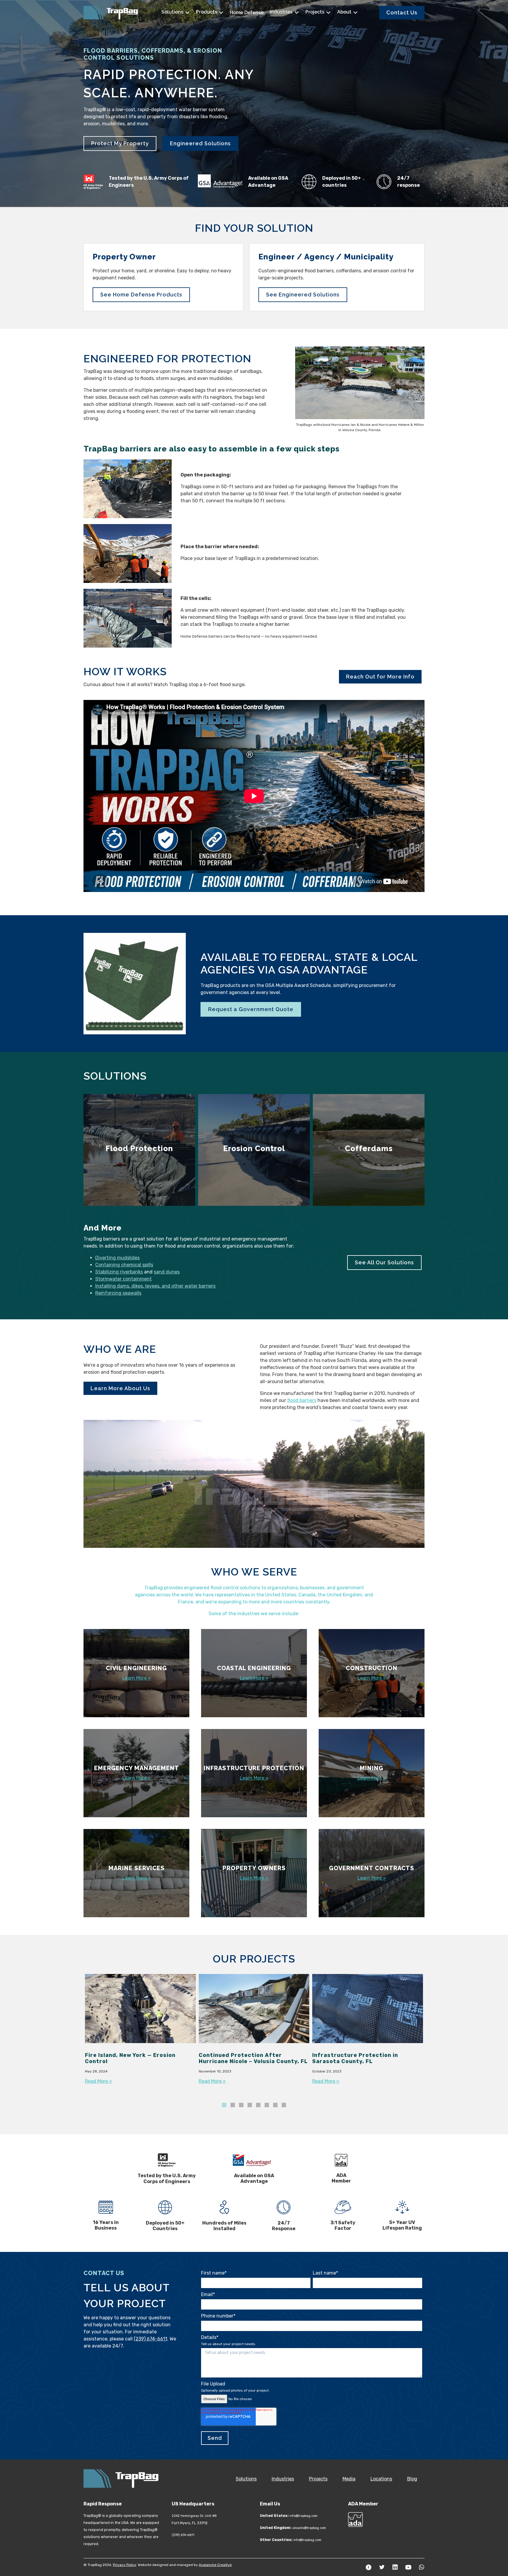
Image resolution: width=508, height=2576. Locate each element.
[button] (224, 2105)
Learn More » (137, 1678)
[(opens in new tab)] (135, 983)
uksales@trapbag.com (309, 2528)
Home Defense (247, 12)
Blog (412, 2479)
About (345, 12)
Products (207, 12)
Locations (381, 2479)
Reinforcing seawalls (118, 1293)
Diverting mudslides (117, 1258)
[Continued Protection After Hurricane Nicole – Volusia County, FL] (254, 2036)
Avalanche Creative (215, 2565)
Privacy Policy (125, 2565)
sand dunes (167, 1272)
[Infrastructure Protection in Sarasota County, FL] (368, 2036)
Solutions (173, 12)
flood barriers (302, 1400)
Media (349, 2479)
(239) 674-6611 (151, 2339)
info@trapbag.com (304, 2516)
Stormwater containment (123, 1279)
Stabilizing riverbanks (119, 1272)
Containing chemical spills (124, 1265)
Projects (315, 12)
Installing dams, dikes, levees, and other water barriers (155, 1286)
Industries (282, 12)
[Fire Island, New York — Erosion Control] (140, 2036)
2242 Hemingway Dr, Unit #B (194, 2516)
